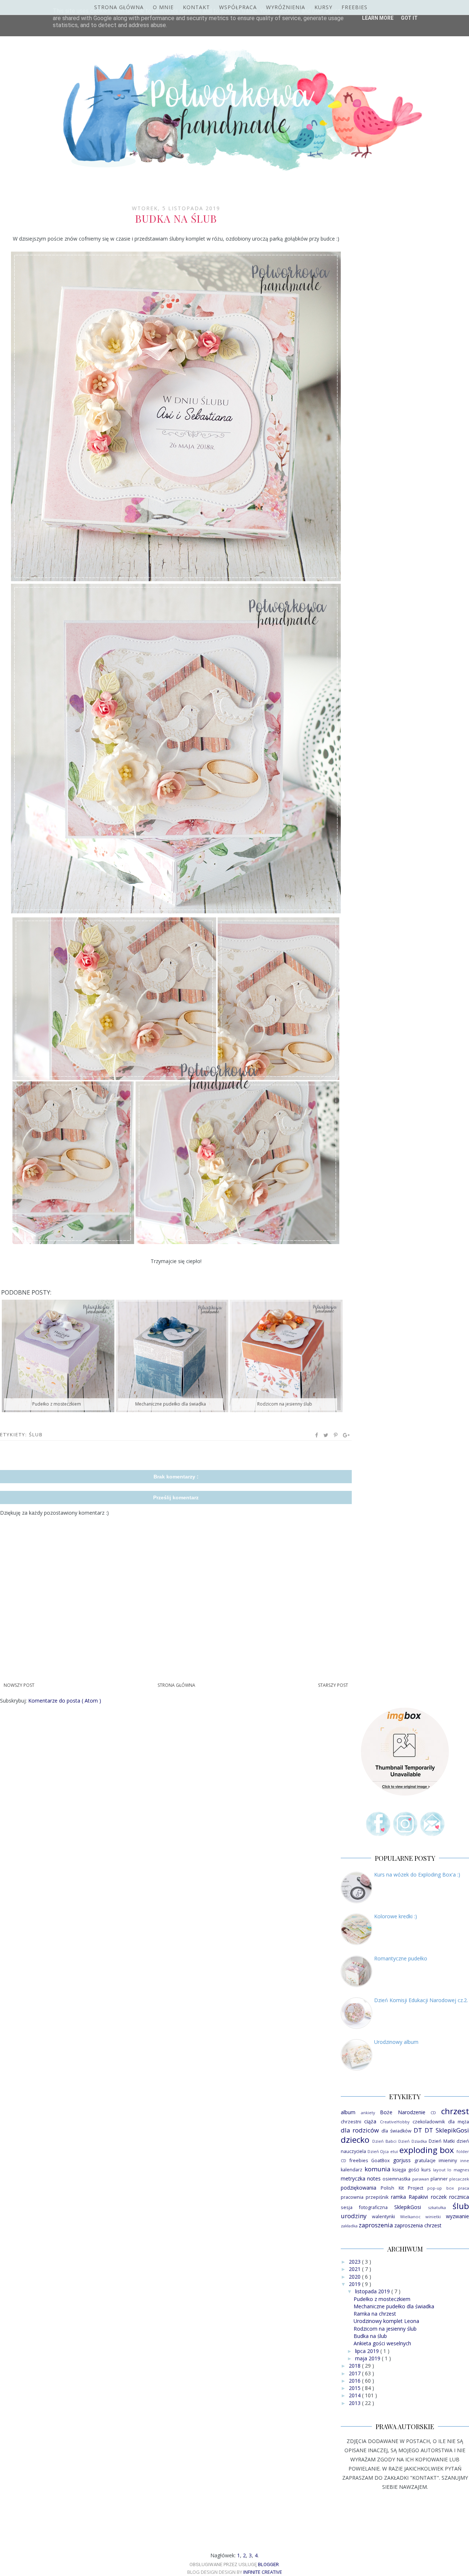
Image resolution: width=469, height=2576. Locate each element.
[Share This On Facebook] (317, 1435)
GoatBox (381, 2161)
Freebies (354, 7)
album (348, 2112)
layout (439, 2170)
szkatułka (437, 2207)
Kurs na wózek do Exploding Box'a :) (417, 1875)
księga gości (406, 2170)
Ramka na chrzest (375, 2314)
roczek (439, 2197)
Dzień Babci (384, 2141)
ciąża (370, 2121)
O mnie (163, 7)
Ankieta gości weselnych (382, 2343)
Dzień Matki (442, 2141)
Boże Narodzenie (403, 2112)
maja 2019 (368, 2358)
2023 (355, 2262)
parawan (421, 2179)
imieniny (448, 2161)
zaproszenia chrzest (418, 2225)
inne (465, 2161)
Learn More (378, 18)
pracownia (352, 2197)
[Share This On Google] (347, 1435)
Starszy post (333, 1685)
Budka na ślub (370, 2336)
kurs (426, 2170)
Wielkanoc (410, 2217)
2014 (355, 2395)
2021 (355, 2269)
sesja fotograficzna (364, 2207)
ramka (398, 2197)
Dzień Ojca (378, 2151)
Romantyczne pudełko (401, 1958)
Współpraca (238, 7)
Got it (409, 18)
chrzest (455, 2111)
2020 (355, 2277)
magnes (461, 2170)
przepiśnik (377, 2197)
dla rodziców (360, 2130)
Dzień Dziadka (413, 2141)
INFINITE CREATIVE (263, 2572)
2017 (355, 2373)
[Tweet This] (326, 1435)
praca (464, 2188)
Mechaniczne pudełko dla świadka (394, 2306)
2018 (355, 2366)
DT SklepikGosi (447, 2130)
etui (394, 2151)
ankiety (368, 2113)
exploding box (427, 2150)
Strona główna (119, 7)
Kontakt (196, 7)
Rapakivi (418, 2197)
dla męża (459, 2122)
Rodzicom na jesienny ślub (385, 2329)
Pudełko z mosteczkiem (382, 2299)
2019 (355, 2284)
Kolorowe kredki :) (396, 1916)
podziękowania (359, 2188)
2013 (355, 2403)
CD (433, 2113)
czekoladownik (429, 2122)
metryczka (353, 2178)
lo (449, 2170)
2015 (355, 2388)
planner (439, 2179)
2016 (355, 2381)
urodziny (354, 2216)
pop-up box (440, 2188)
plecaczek (459, 2179)
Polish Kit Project (402, 2188)
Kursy (323, 7)
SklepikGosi (408, 2207)
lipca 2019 (368, 2351)
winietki (433, 2217)
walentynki (383, 2217)
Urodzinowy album (396, 2042)
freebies (359, 2161)
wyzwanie (457, 2216)
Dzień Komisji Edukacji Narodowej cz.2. (421, 2000)
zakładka (349, 2226)
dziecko (355, 2140)
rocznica (459, 2197)
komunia (377, 2169)
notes (374, 2178)
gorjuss (402, 2160)
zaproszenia (376, 2225)
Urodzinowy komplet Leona (386, 2321)
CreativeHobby (395, 2122)
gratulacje (425, 2161)
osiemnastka (396, 2179)
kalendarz (352, 2170)
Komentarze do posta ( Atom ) (65, 1701)
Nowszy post (19, 1685)
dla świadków (396, 2131)
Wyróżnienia (286, 7)
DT (418, 2130)
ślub (36, 1434)
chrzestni (351, 2122)
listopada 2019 (373, 2291)
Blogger (268, 2564)
